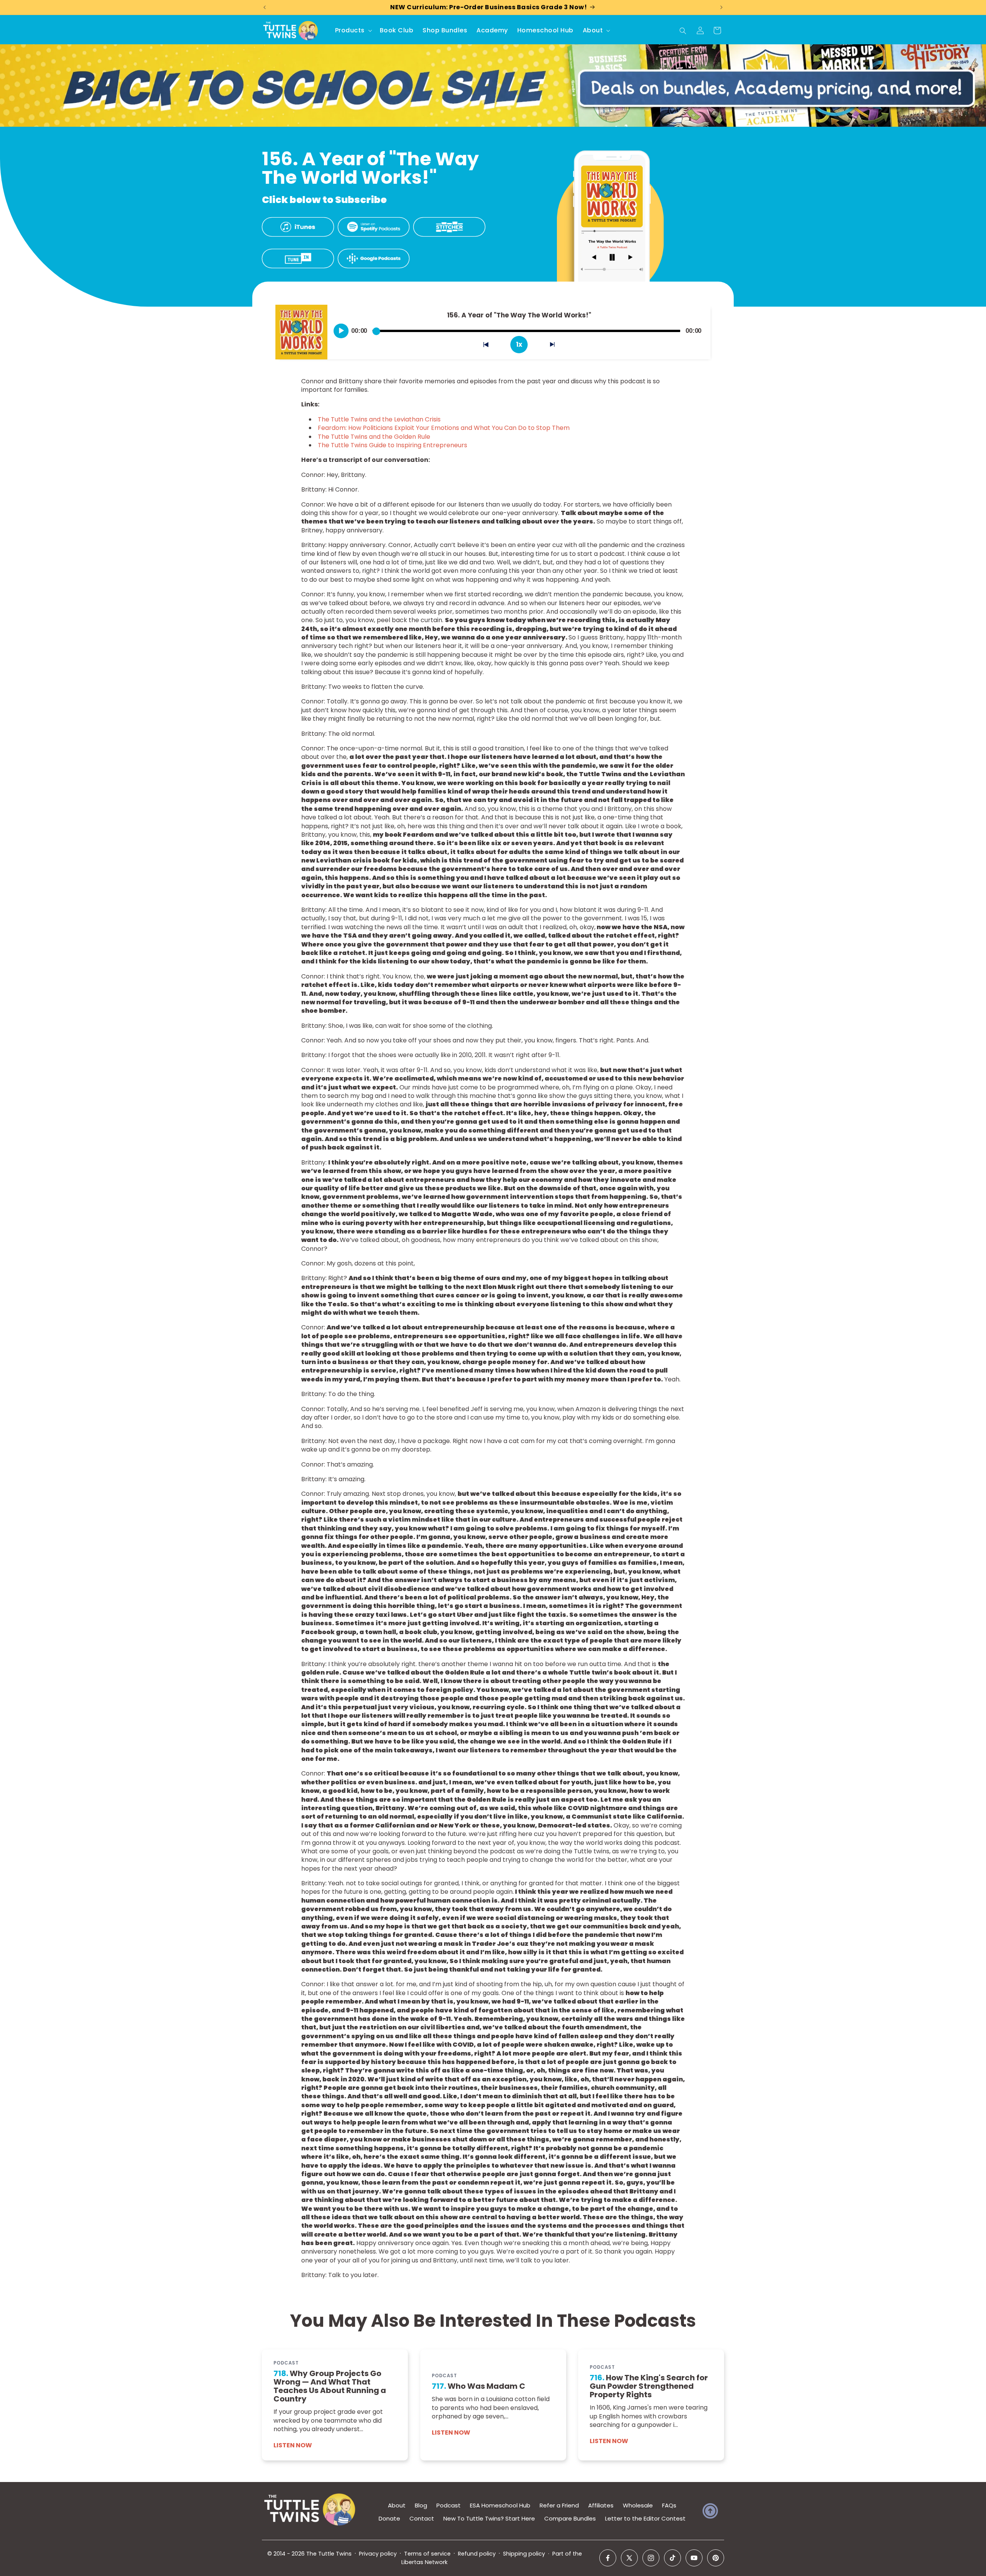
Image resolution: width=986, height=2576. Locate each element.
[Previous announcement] (265, 7)
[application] (519, 328)
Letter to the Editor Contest (645, 2518)
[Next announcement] (721, 7)
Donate (389, 2518)
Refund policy (477, 2554)
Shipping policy (524, 2554)
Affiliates (601, 2505)
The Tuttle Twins (329, 2554)
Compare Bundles (570, 2518)
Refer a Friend (559, 2505)
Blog (421, 2505)
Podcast (449, 2505)
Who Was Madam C (479, 2386)
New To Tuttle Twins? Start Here (489, 2518)
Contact (422, 2518)
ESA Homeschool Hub (500, 2505)
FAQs (669, 2505)
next (557, 346)
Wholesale (638, 2505)
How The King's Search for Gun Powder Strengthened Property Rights (649, 2386)
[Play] (341, 331)
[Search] (683, 31)
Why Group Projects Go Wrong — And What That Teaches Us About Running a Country (330, 2386)
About (397, 2505)
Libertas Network (424, 2562)
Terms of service (427, 2554)
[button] (353, 31)
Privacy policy (378, 2554)
